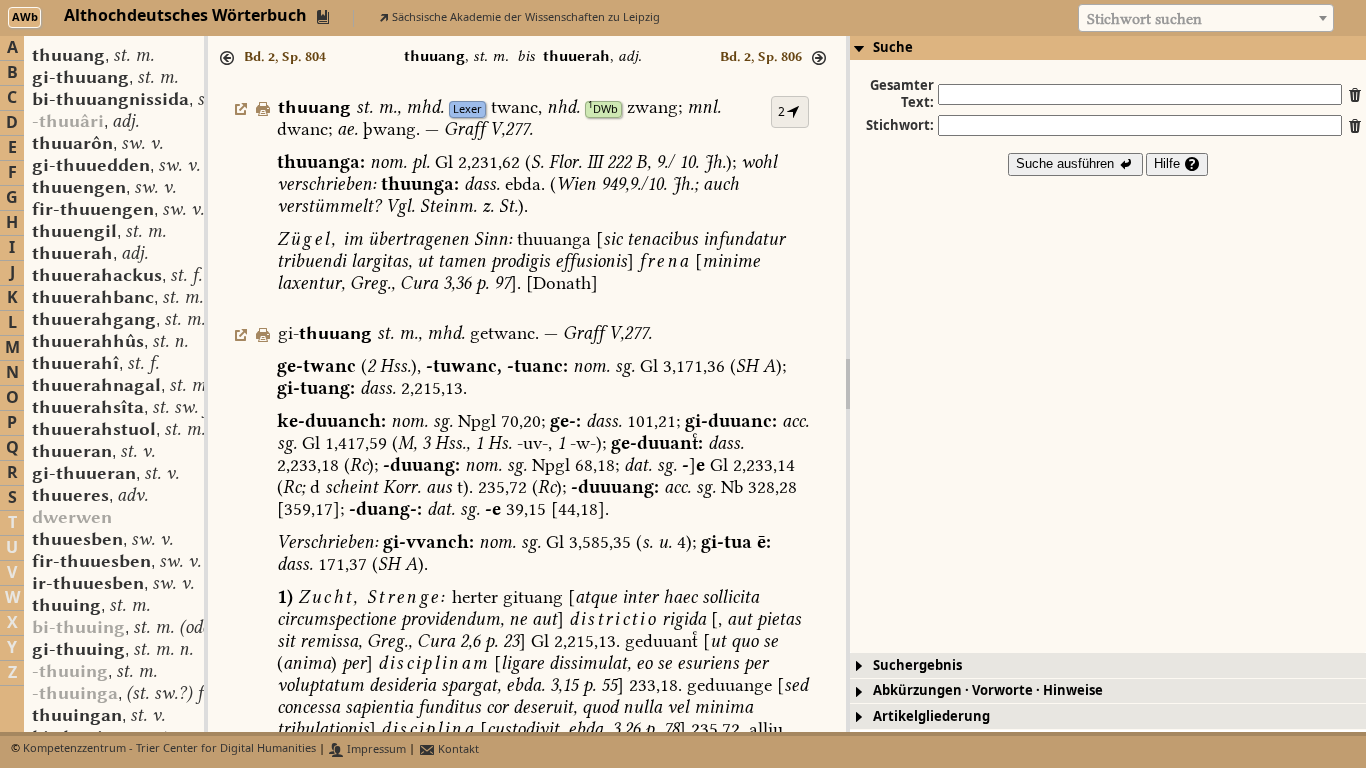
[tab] (1108, 48)
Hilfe (1169, 163)
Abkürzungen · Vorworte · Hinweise (988, 690)
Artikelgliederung (931, 716)
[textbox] (1206, 19)
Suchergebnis (917, 665)
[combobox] (1206, 18)
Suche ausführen (1067, 163)
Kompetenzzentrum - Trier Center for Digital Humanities (169, 749)
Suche (893, 47)
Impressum (375, 749)
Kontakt (457, 749)
